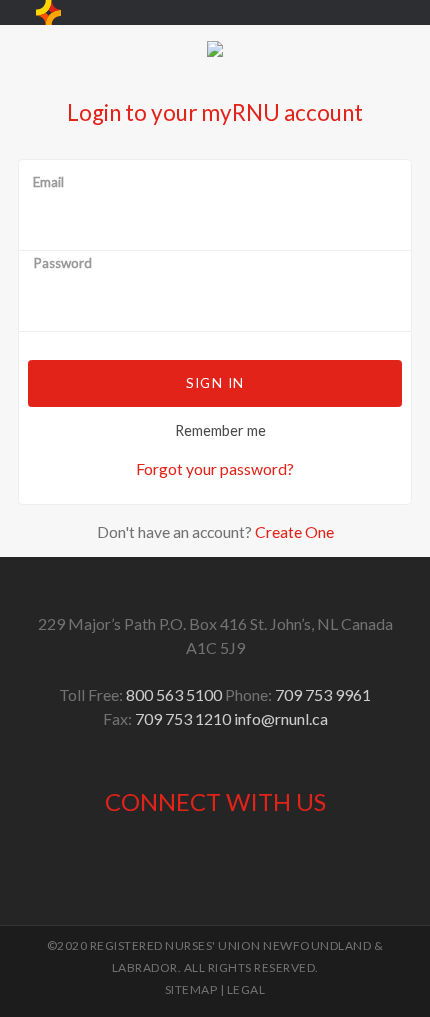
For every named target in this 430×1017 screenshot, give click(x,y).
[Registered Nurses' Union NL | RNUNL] (48, 13)
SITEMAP (191, 989)
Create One (294, 531)
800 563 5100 (174, 694)
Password (62, 264)
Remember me (220, 430)
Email (48, 183)
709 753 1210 (183, 718)
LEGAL (246, 989)
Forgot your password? (215, 468)
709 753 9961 (323, 694)
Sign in (215, 383)
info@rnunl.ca (281, 718)
